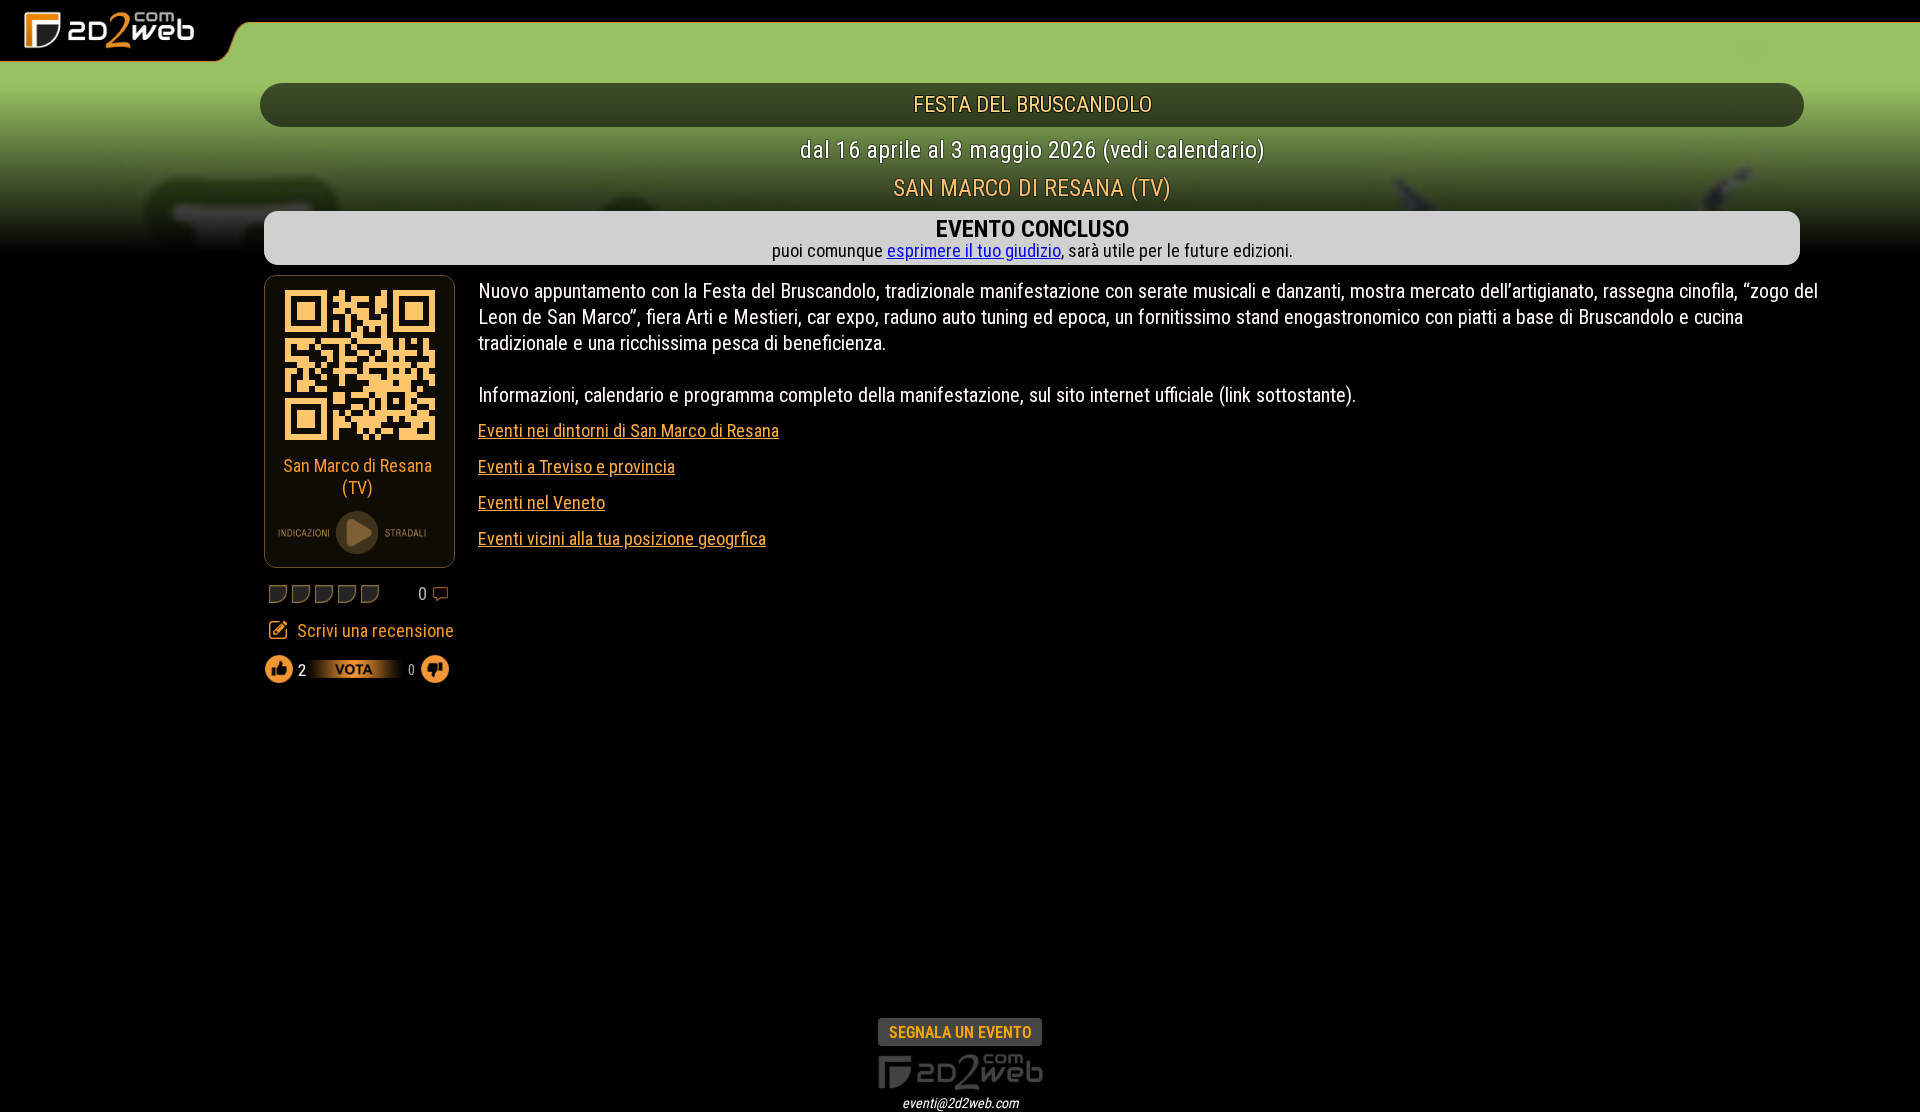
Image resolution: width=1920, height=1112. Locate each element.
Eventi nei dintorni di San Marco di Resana (628, 430)
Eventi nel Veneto (541, 502)
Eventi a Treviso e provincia (576, 466)
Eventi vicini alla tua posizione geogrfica (622, 538)
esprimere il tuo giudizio (974, 250)
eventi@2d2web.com (960, 1103)
